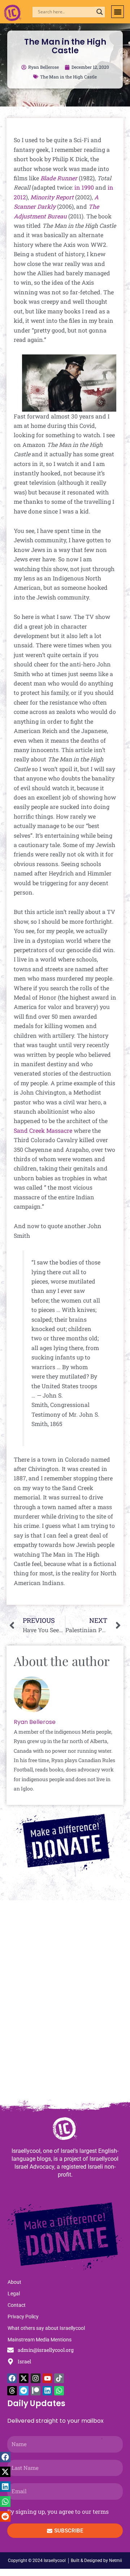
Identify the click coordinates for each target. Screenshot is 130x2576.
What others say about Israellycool (46, 2328)
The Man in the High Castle (68, 77)
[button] (118, 12)
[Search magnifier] (100, 12)
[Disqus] (65, 2003)
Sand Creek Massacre (43, 1130)
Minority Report (52, 197)
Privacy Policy (23, 2317)
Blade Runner (59, 178)
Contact (17, 2305)
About (14, 2282)
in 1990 (84, 187)
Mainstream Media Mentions (40, 2340)
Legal (14, 2294)
